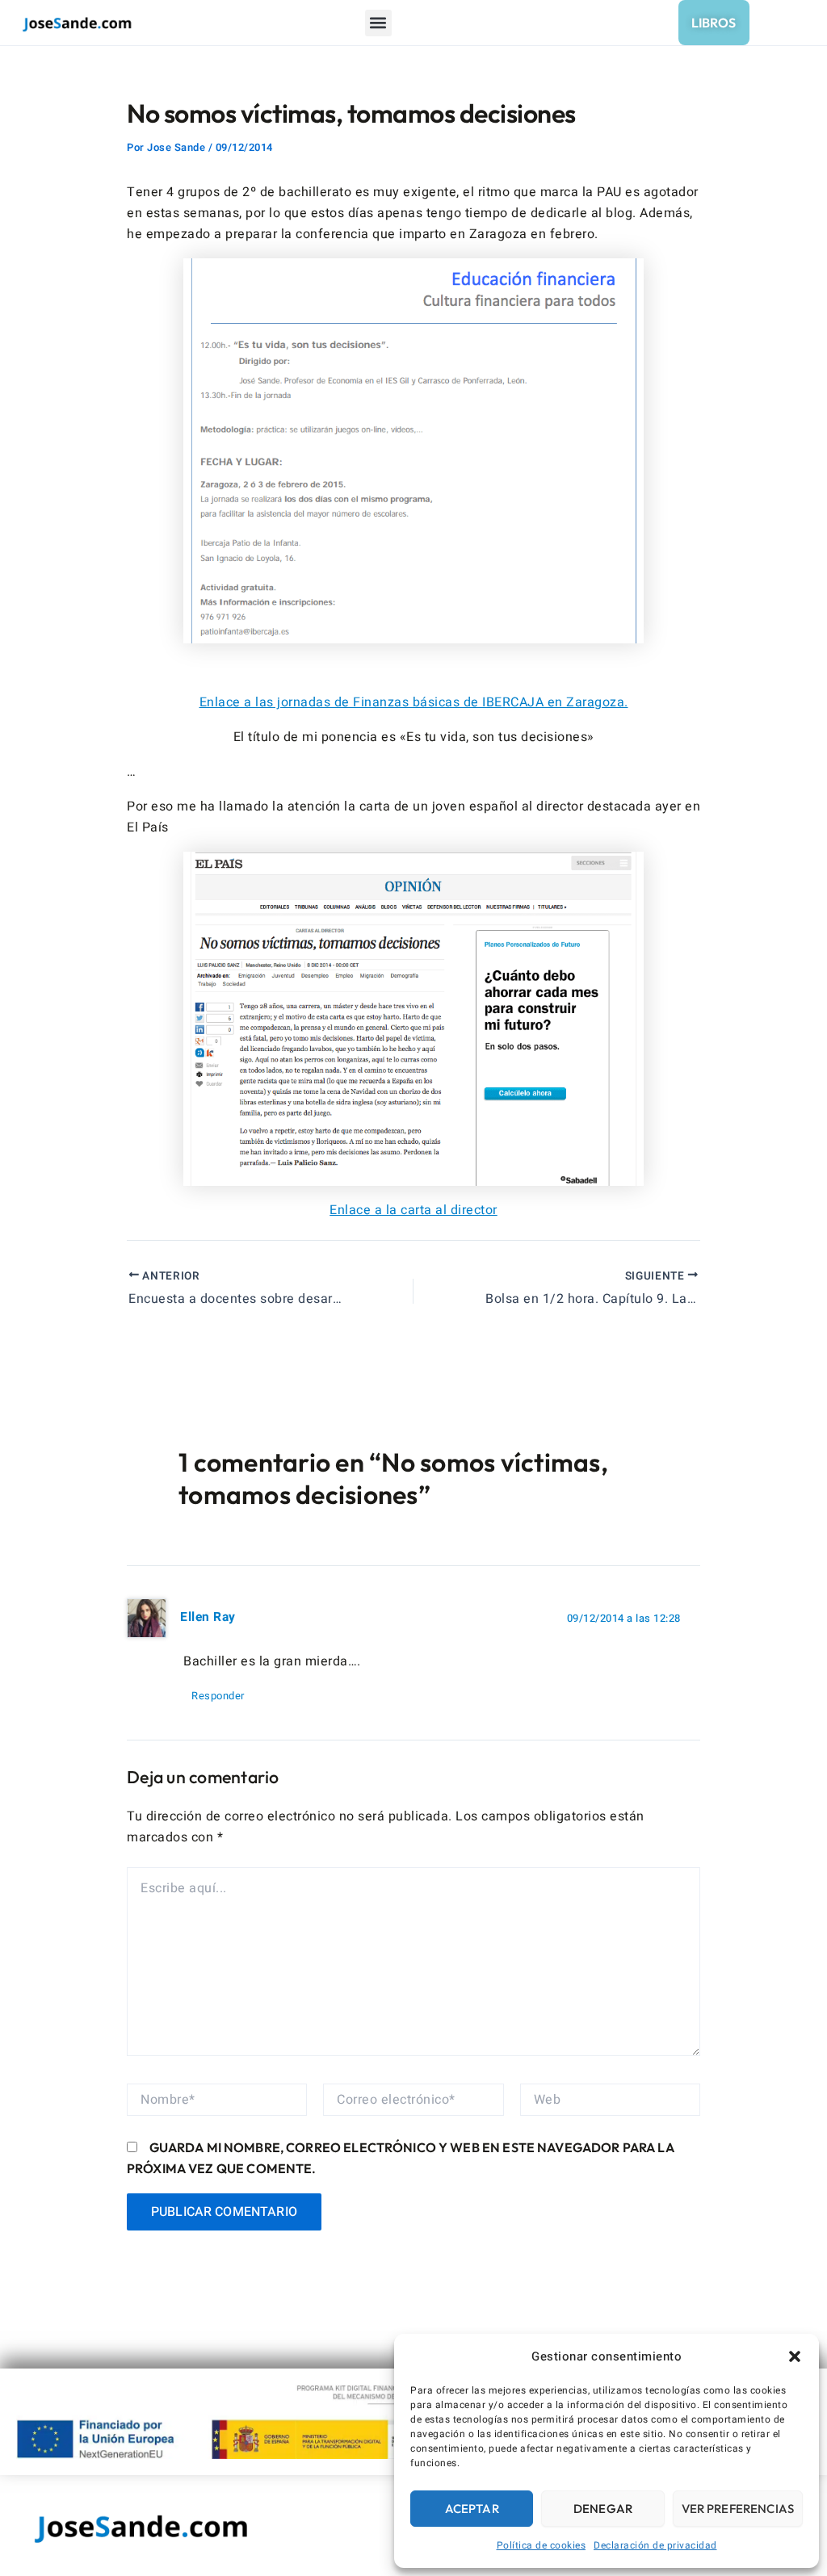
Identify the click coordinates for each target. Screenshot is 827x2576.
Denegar (603, 2509)
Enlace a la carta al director (413, 1210)
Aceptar (472, 2509)
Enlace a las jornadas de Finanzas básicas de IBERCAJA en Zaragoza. (414, 702)
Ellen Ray (208, 1617)
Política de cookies (542, 2545)
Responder (218, 1696)
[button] (795, 2356)
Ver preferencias (738, 2509)
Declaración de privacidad (655, 2545)
